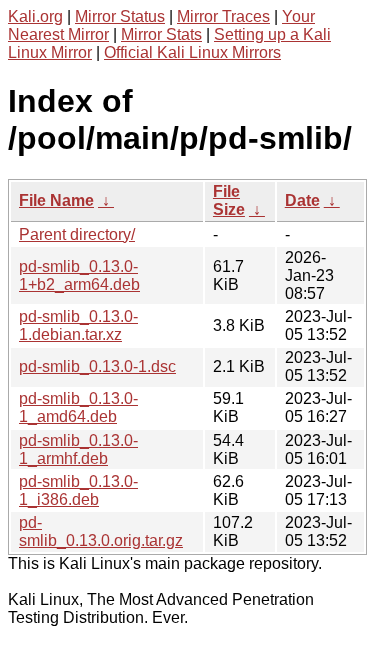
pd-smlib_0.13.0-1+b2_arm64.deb (79, 275)
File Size (229, 200)
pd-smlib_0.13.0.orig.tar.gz (101, 531)
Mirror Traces (223, 16)
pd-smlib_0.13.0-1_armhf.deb (78, 449)
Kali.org (35, 16)
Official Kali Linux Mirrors (192, 52)
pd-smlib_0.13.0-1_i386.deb (78, 490)
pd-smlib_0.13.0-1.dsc (97, 366)
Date (302, 200)
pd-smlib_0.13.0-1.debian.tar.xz (78, 325)
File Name (56, 200)
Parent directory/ (77, 234)
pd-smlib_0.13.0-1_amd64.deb (78, 407)
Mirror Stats (161, 34)
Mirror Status (120, 16)
